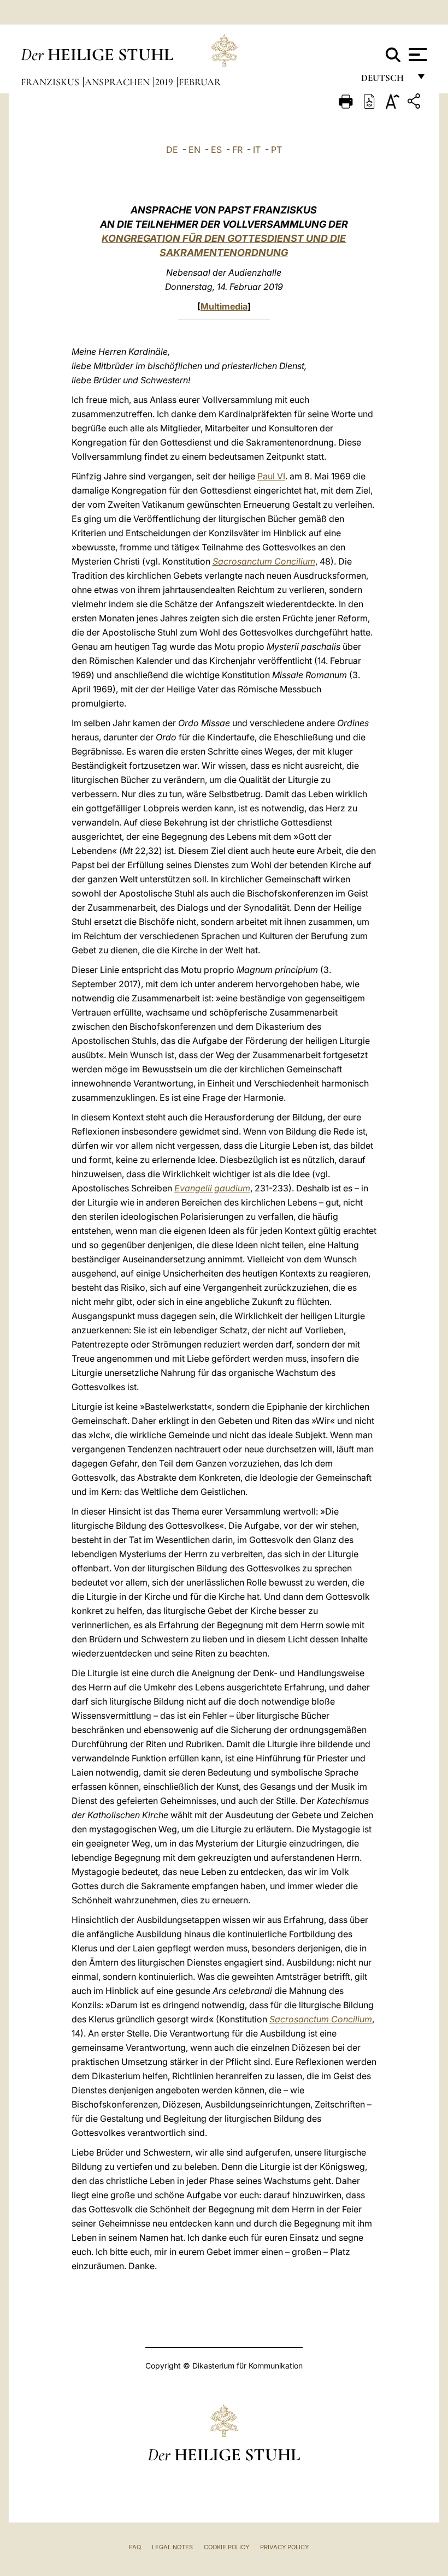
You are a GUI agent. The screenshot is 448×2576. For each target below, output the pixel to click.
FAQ (135, 2547)
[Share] (415, 103)
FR (237, 150)
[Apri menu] (417, 55)
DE (172, 150)
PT (276, 150)
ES (216, 150)
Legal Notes (172, 2547)
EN (194, 150)
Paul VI (271, 476)
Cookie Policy (226, 2547)
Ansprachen (118, 82)
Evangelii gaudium (212, 1188)
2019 (165, 82)
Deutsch (385, 81)
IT (257, 150)
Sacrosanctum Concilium (264, 561)
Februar (200, 82)
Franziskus (51, 82)
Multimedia (224, 306)
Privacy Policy (284, 2547)
